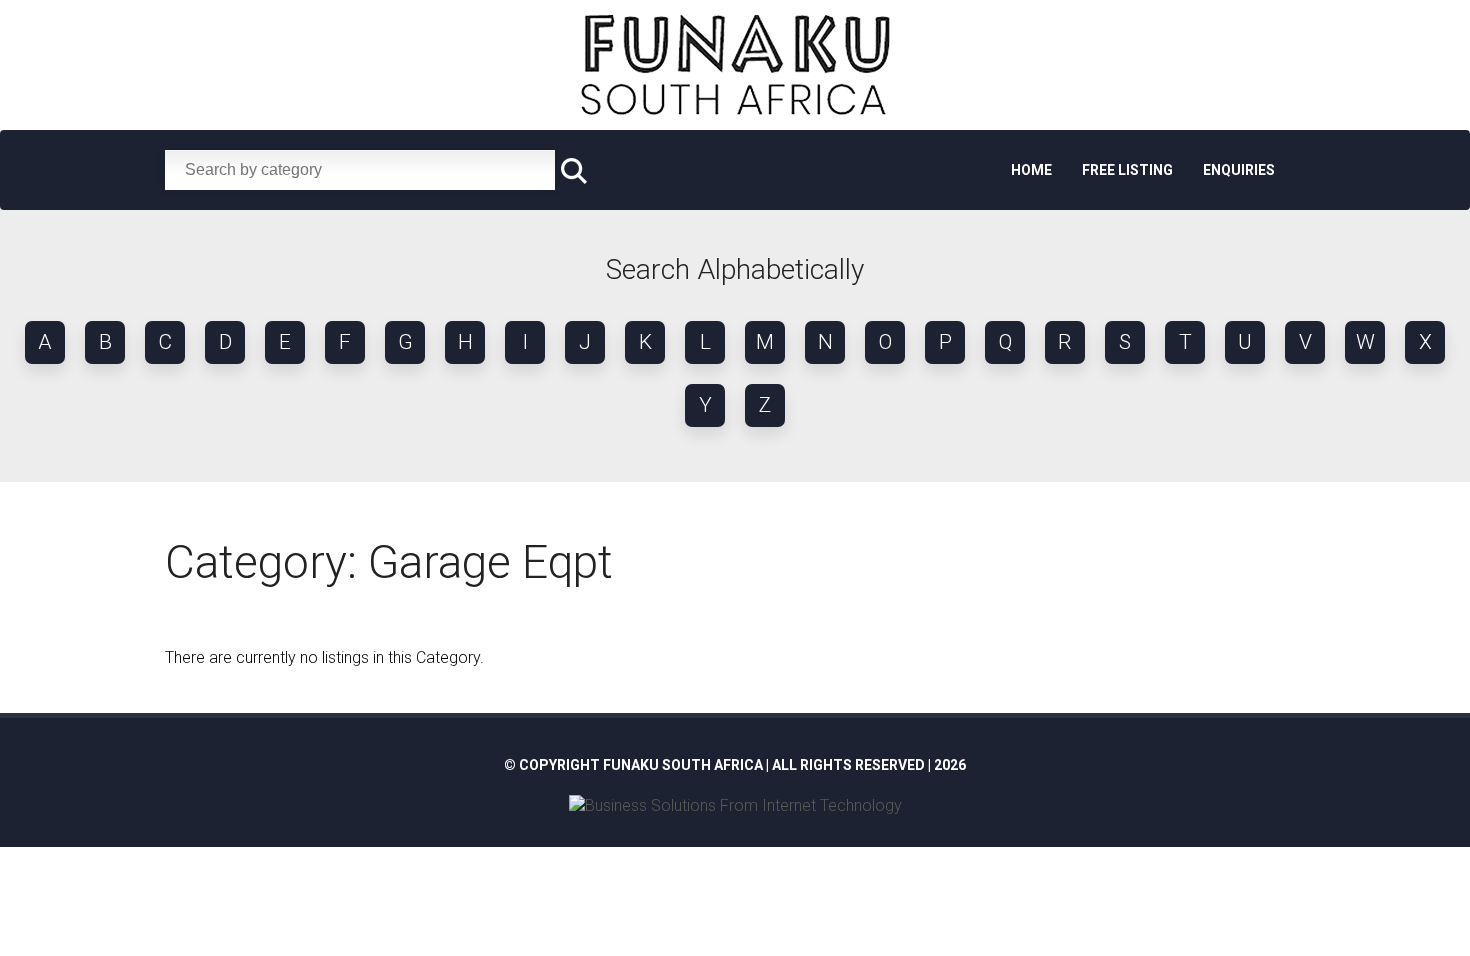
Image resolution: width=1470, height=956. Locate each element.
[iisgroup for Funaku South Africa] (735, 804)
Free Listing (1127, 170)
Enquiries (1239, 170)
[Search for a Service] (574, 171)
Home (1031, 170)
